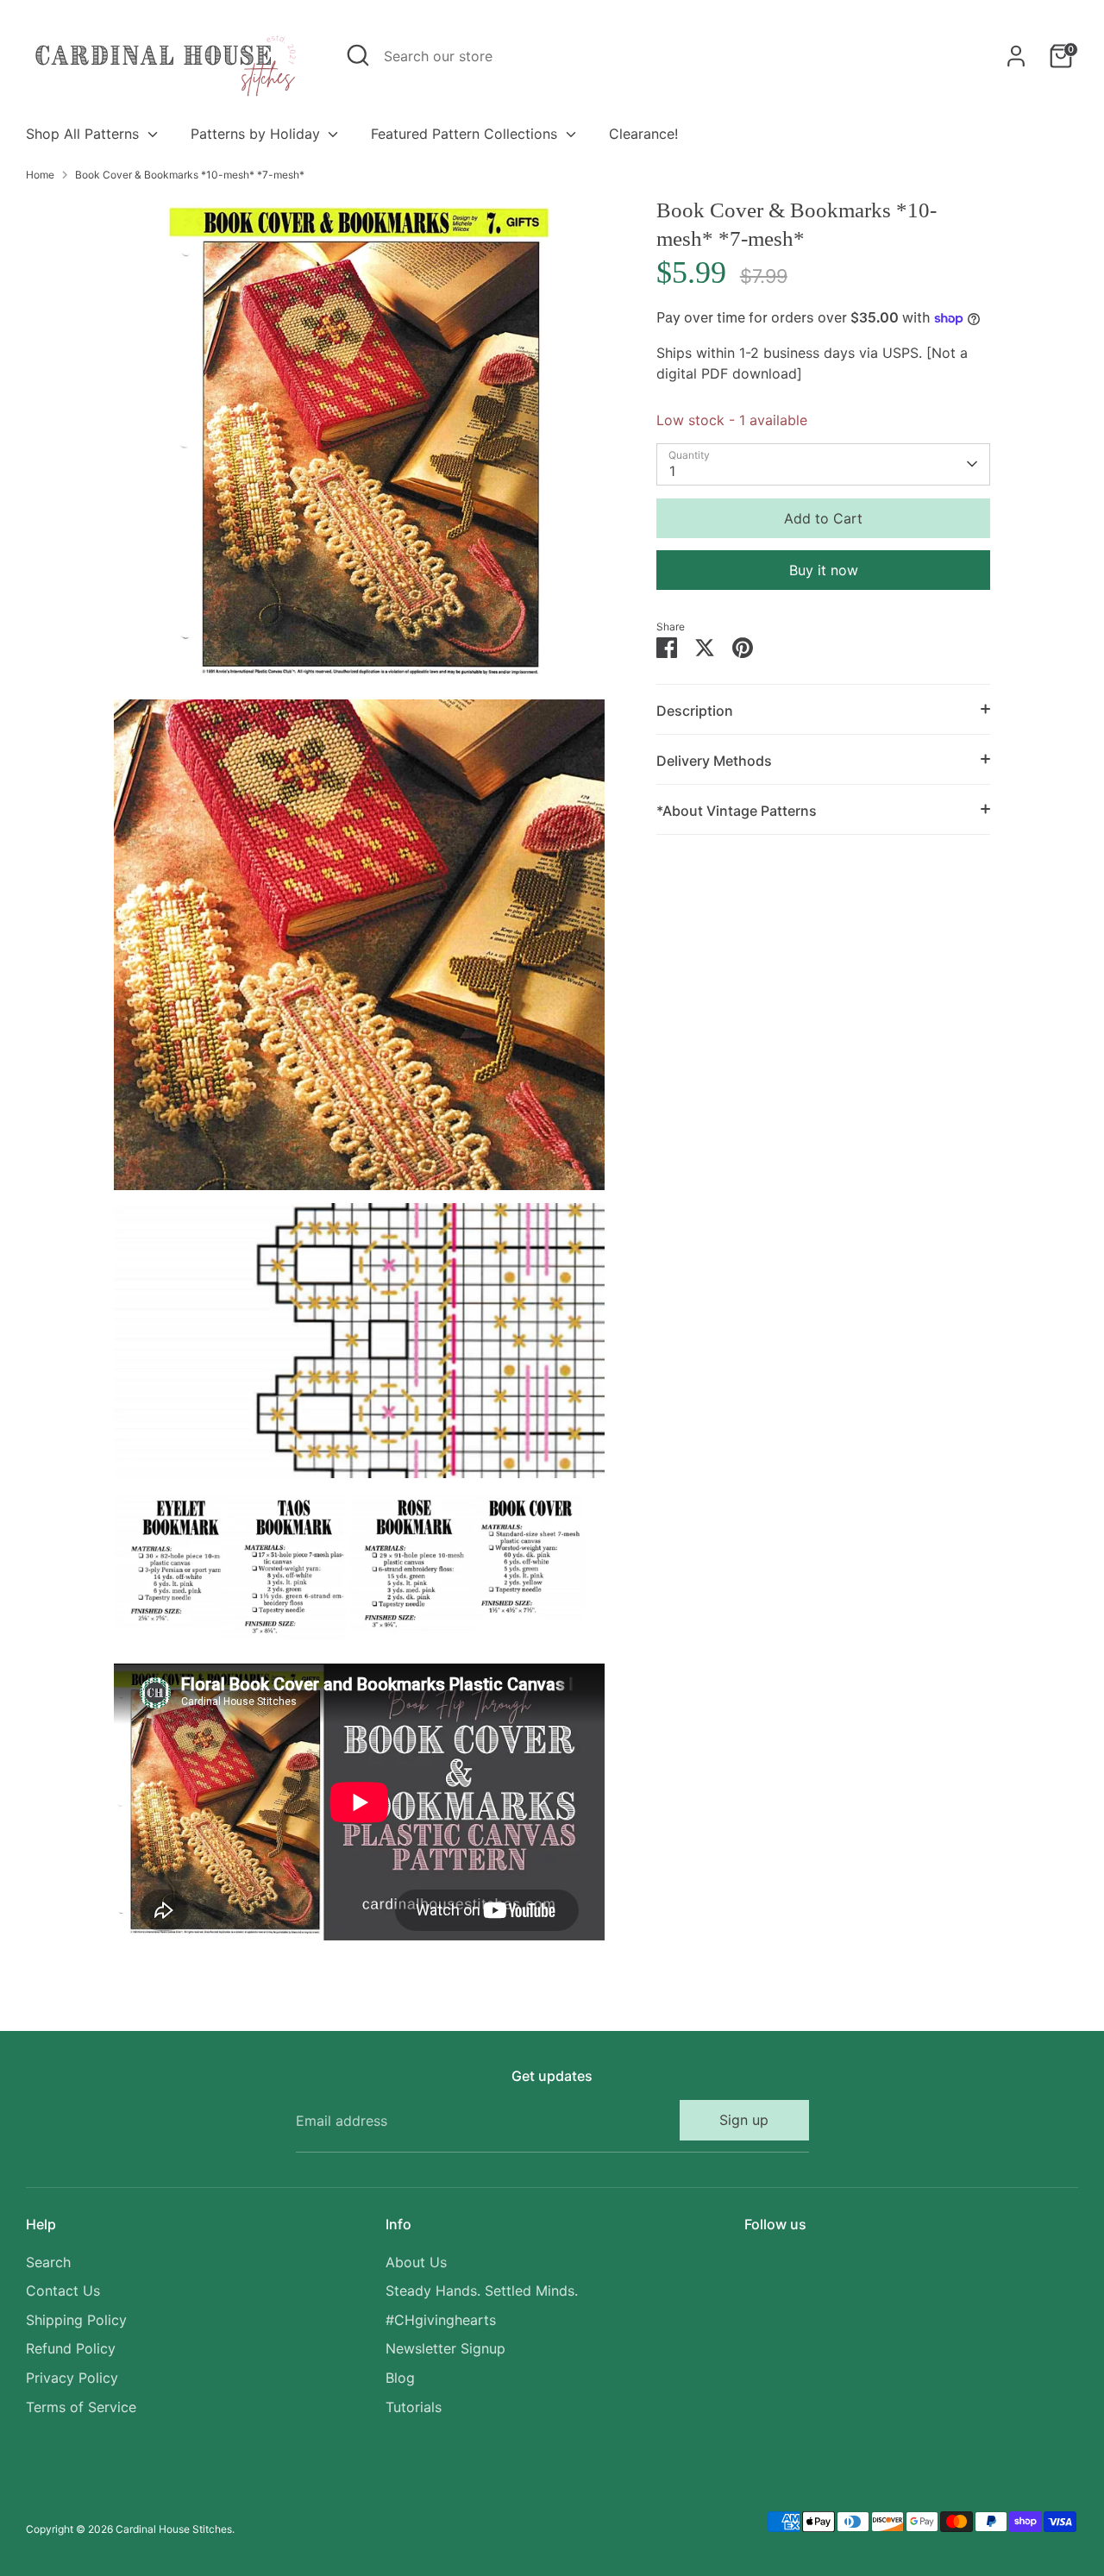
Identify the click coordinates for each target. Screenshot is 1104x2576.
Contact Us (63, 2291)
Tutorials (414, 2407)
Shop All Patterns (85, 134)
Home (40, 175)
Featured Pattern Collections (466, 134)
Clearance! (643, 134)
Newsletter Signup (445, 2348)
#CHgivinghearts (441, 2320)
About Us (416, 2262)
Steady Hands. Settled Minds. (482, 2291)
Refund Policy (71, 2348)
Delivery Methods (714, 761)
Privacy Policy (72, 2378)
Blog (400, 2378)
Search (48, 2262)
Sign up (744, 2120)
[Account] (1016, 56)
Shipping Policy (76, 2320)
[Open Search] (358, 55)
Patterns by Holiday (257, 134)
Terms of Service (81, 2407)
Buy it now (824, 570)
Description (695, 711)
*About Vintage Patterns (737, 811)
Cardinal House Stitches (174, 2529)
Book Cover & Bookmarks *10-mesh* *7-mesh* (190, 175)
